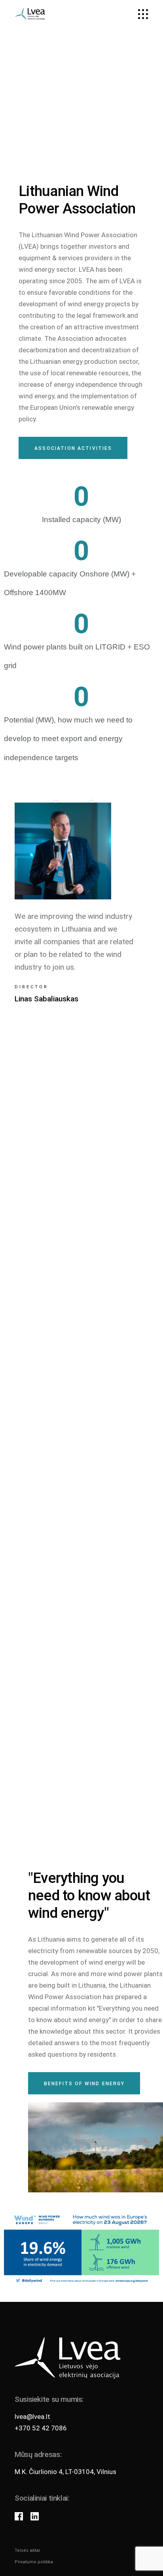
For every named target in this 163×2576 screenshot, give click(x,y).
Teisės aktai (27, 2550)
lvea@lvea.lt (32, 2417)
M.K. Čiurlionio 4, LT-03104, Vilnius (65, 2472)
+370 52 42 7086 (41, 2428)
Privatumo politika (34, 2562)
